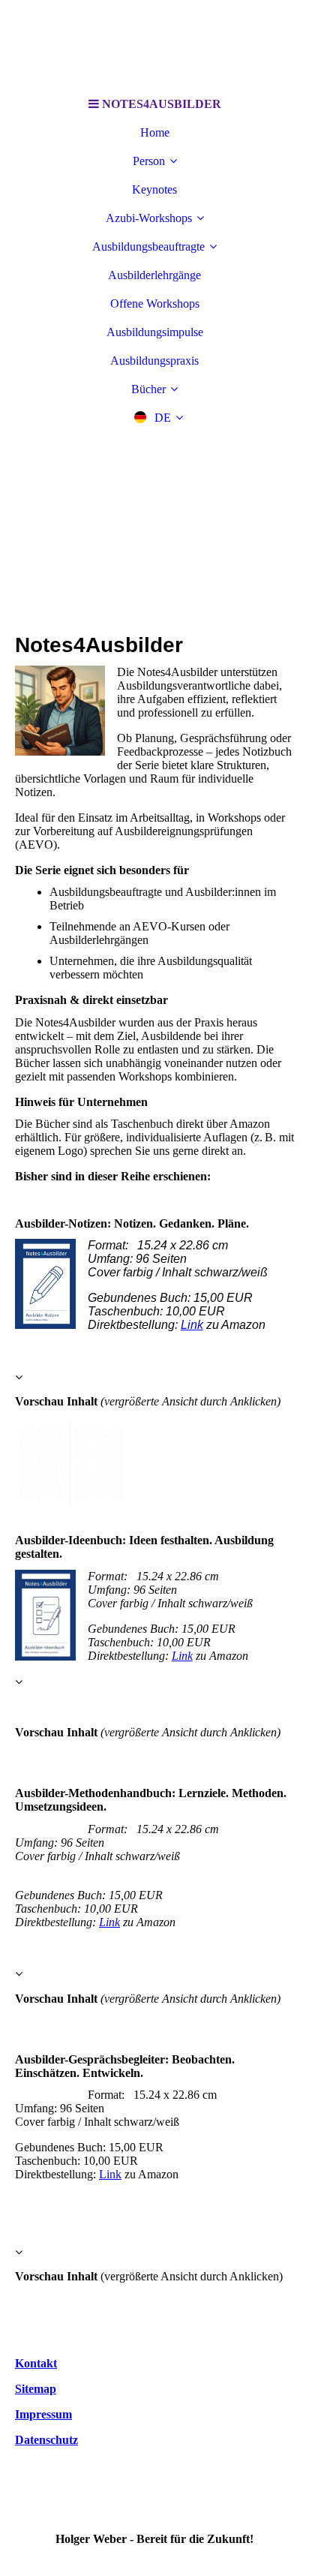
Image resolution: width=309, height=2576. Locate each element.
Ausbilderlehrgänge (154, 275)
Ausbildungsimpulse (155, 332)
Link (192, 1325)
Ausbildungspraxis (154, 361)
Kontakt (36, 2363)
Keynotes (154, 189)
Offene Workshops (155, 304)
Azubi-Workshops (149, 218)
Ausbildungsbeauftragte (148, 246)
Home (155, 132)
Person (149, 161)
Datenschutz (46, 2440)
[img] (154, 45)
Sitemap (36, 2389)
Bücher (148, 389)
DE (163, 418)
